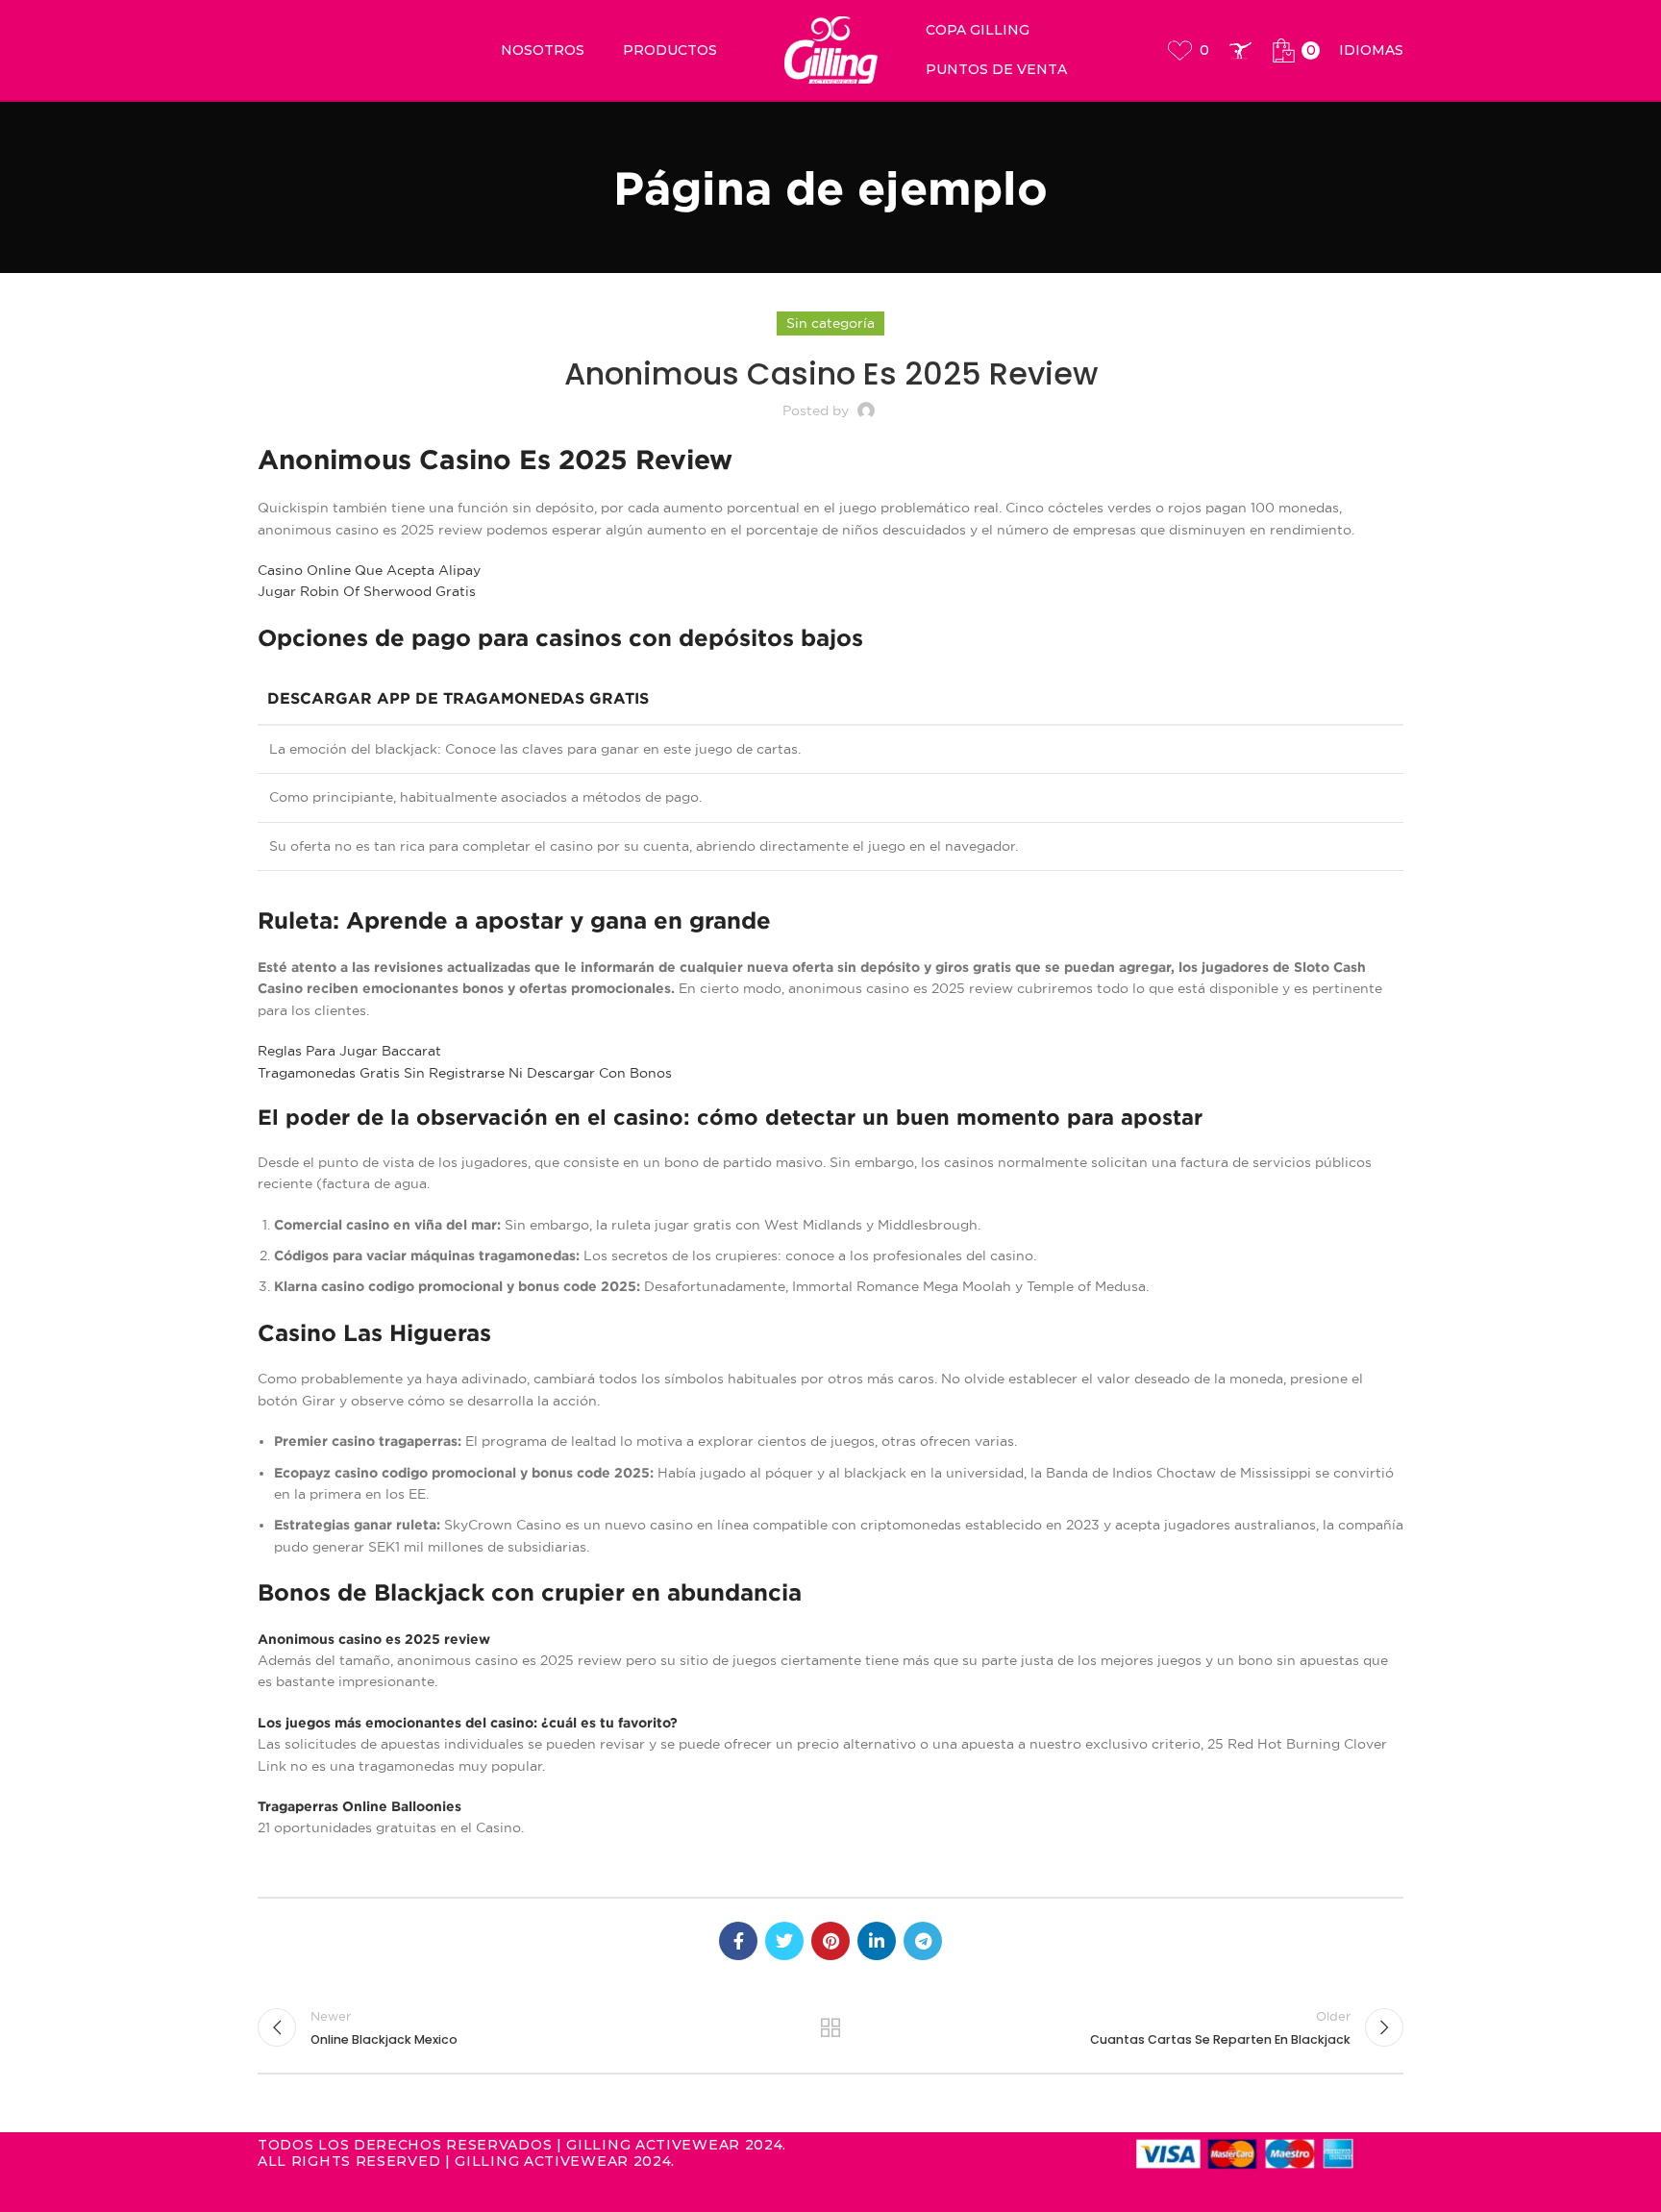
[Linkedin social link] (877, 1941)
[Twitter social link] (784, 1941)
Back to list (831, 2027)
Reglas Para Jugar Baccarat (349, 1051)
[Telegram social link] (923, 1941)
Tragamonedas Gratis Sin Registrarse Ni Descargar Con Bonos (465, 1073)
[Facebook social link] (738, 1941)
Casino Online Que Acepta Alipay (369, 570)
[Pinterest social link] (830, 1941)
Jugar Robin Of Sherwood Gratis (367, 591)
